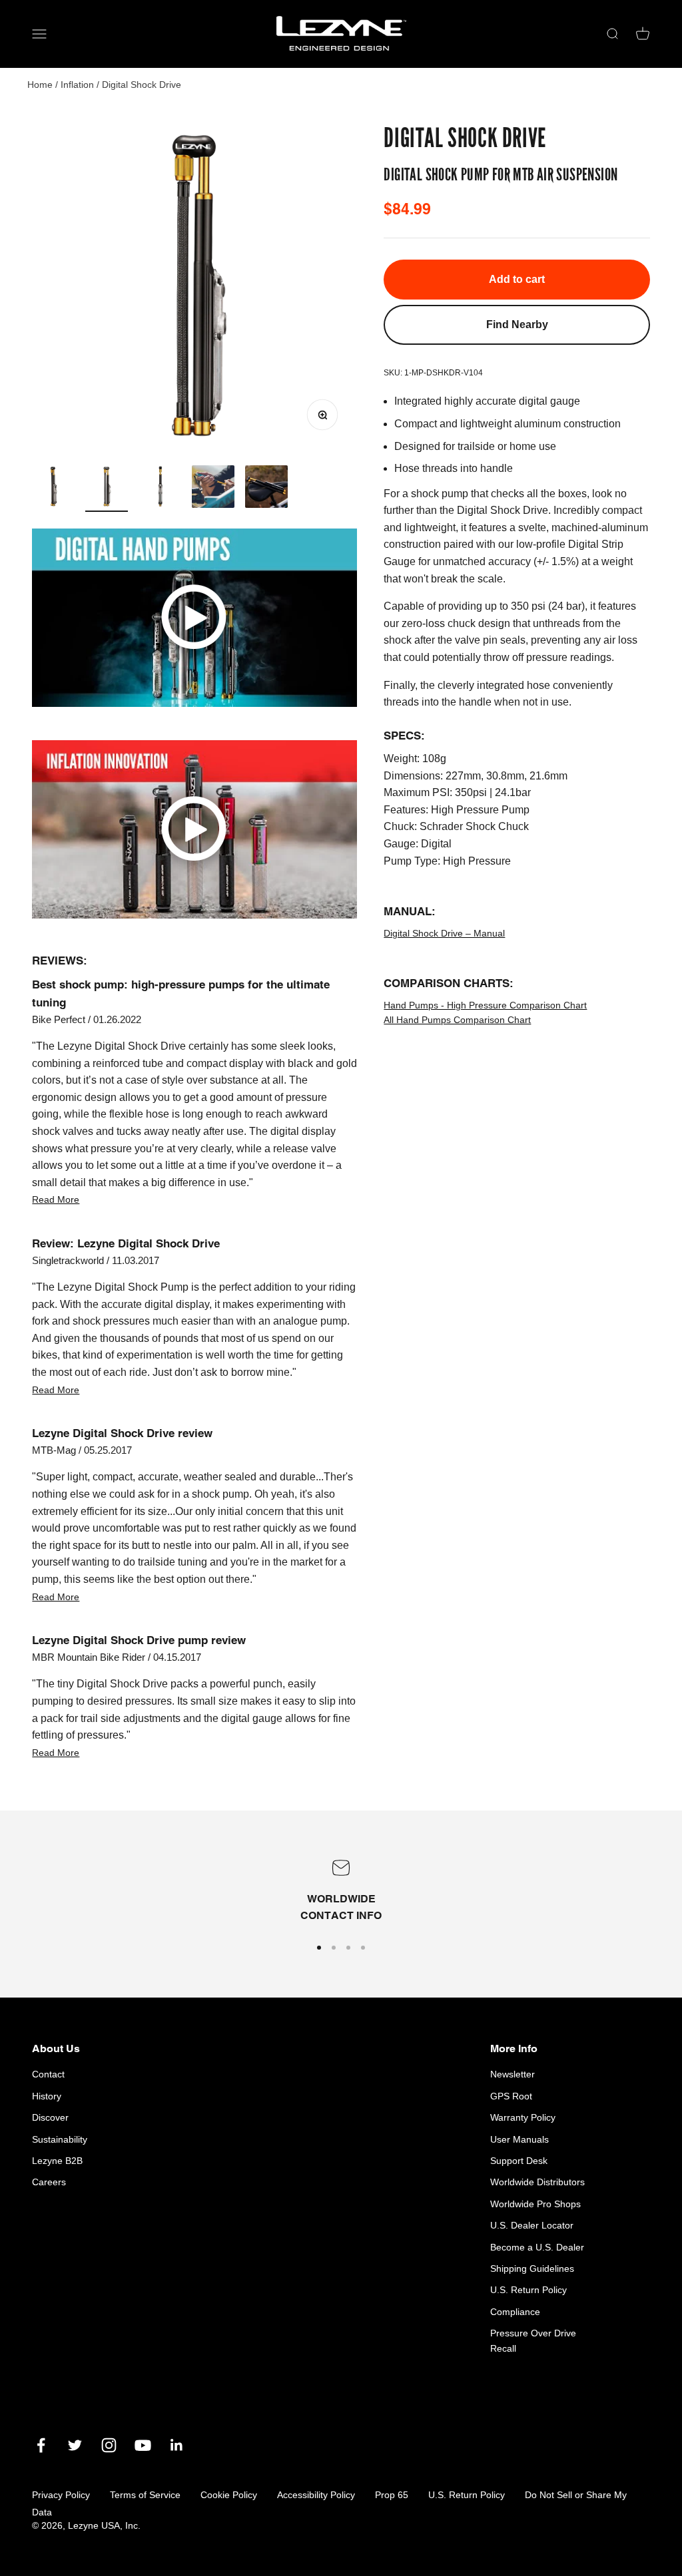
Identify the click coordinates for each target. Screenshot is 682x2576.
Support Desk (519, 2161)
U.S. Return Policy (528, 2290)
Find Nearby (517, 324)
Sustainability (60, 2139)
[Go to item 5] (266, 489)
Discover (50, 2117)
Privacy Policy (61, 2495)
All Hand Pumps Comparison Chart (457, 1020)
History (47, 2096)
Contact (48, 2074)
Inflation (77, 85)
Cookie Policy (229, 2495)
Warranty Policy (523, 2117)
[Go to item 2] (107, 489)
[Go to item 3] (160, 489)
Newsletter (512, 2074)
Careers (49, 2182)
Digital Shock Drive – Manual (444, 933)
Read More (56, 1199)
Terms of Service (145, 2495)
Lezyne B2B (57, 2161)
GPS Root (511, 2096)
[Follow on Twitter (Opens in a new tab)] (75, 2445)
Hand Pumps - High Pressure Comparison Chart (485, 1005)
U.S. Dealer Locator (532, 2225)
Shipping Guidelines (532, 2268)
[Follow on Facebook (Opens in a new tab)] (41, 2445)
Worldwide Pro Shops (535, 2204)
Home (40, 85)
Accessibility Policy (316, 2495)
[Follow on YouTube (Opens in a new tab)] (143, 2445)
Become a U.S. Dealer (537, 2247)
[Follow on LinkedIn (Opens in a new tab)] (177, 2445)
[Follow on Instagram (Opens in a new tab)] (109, 2445)
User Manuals (519, 2139)
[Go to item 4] (213, 489)
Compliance (515, 2312)
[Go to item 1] (53, 489)
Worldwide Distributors (537, 2182)
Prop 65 (392, 2495)
